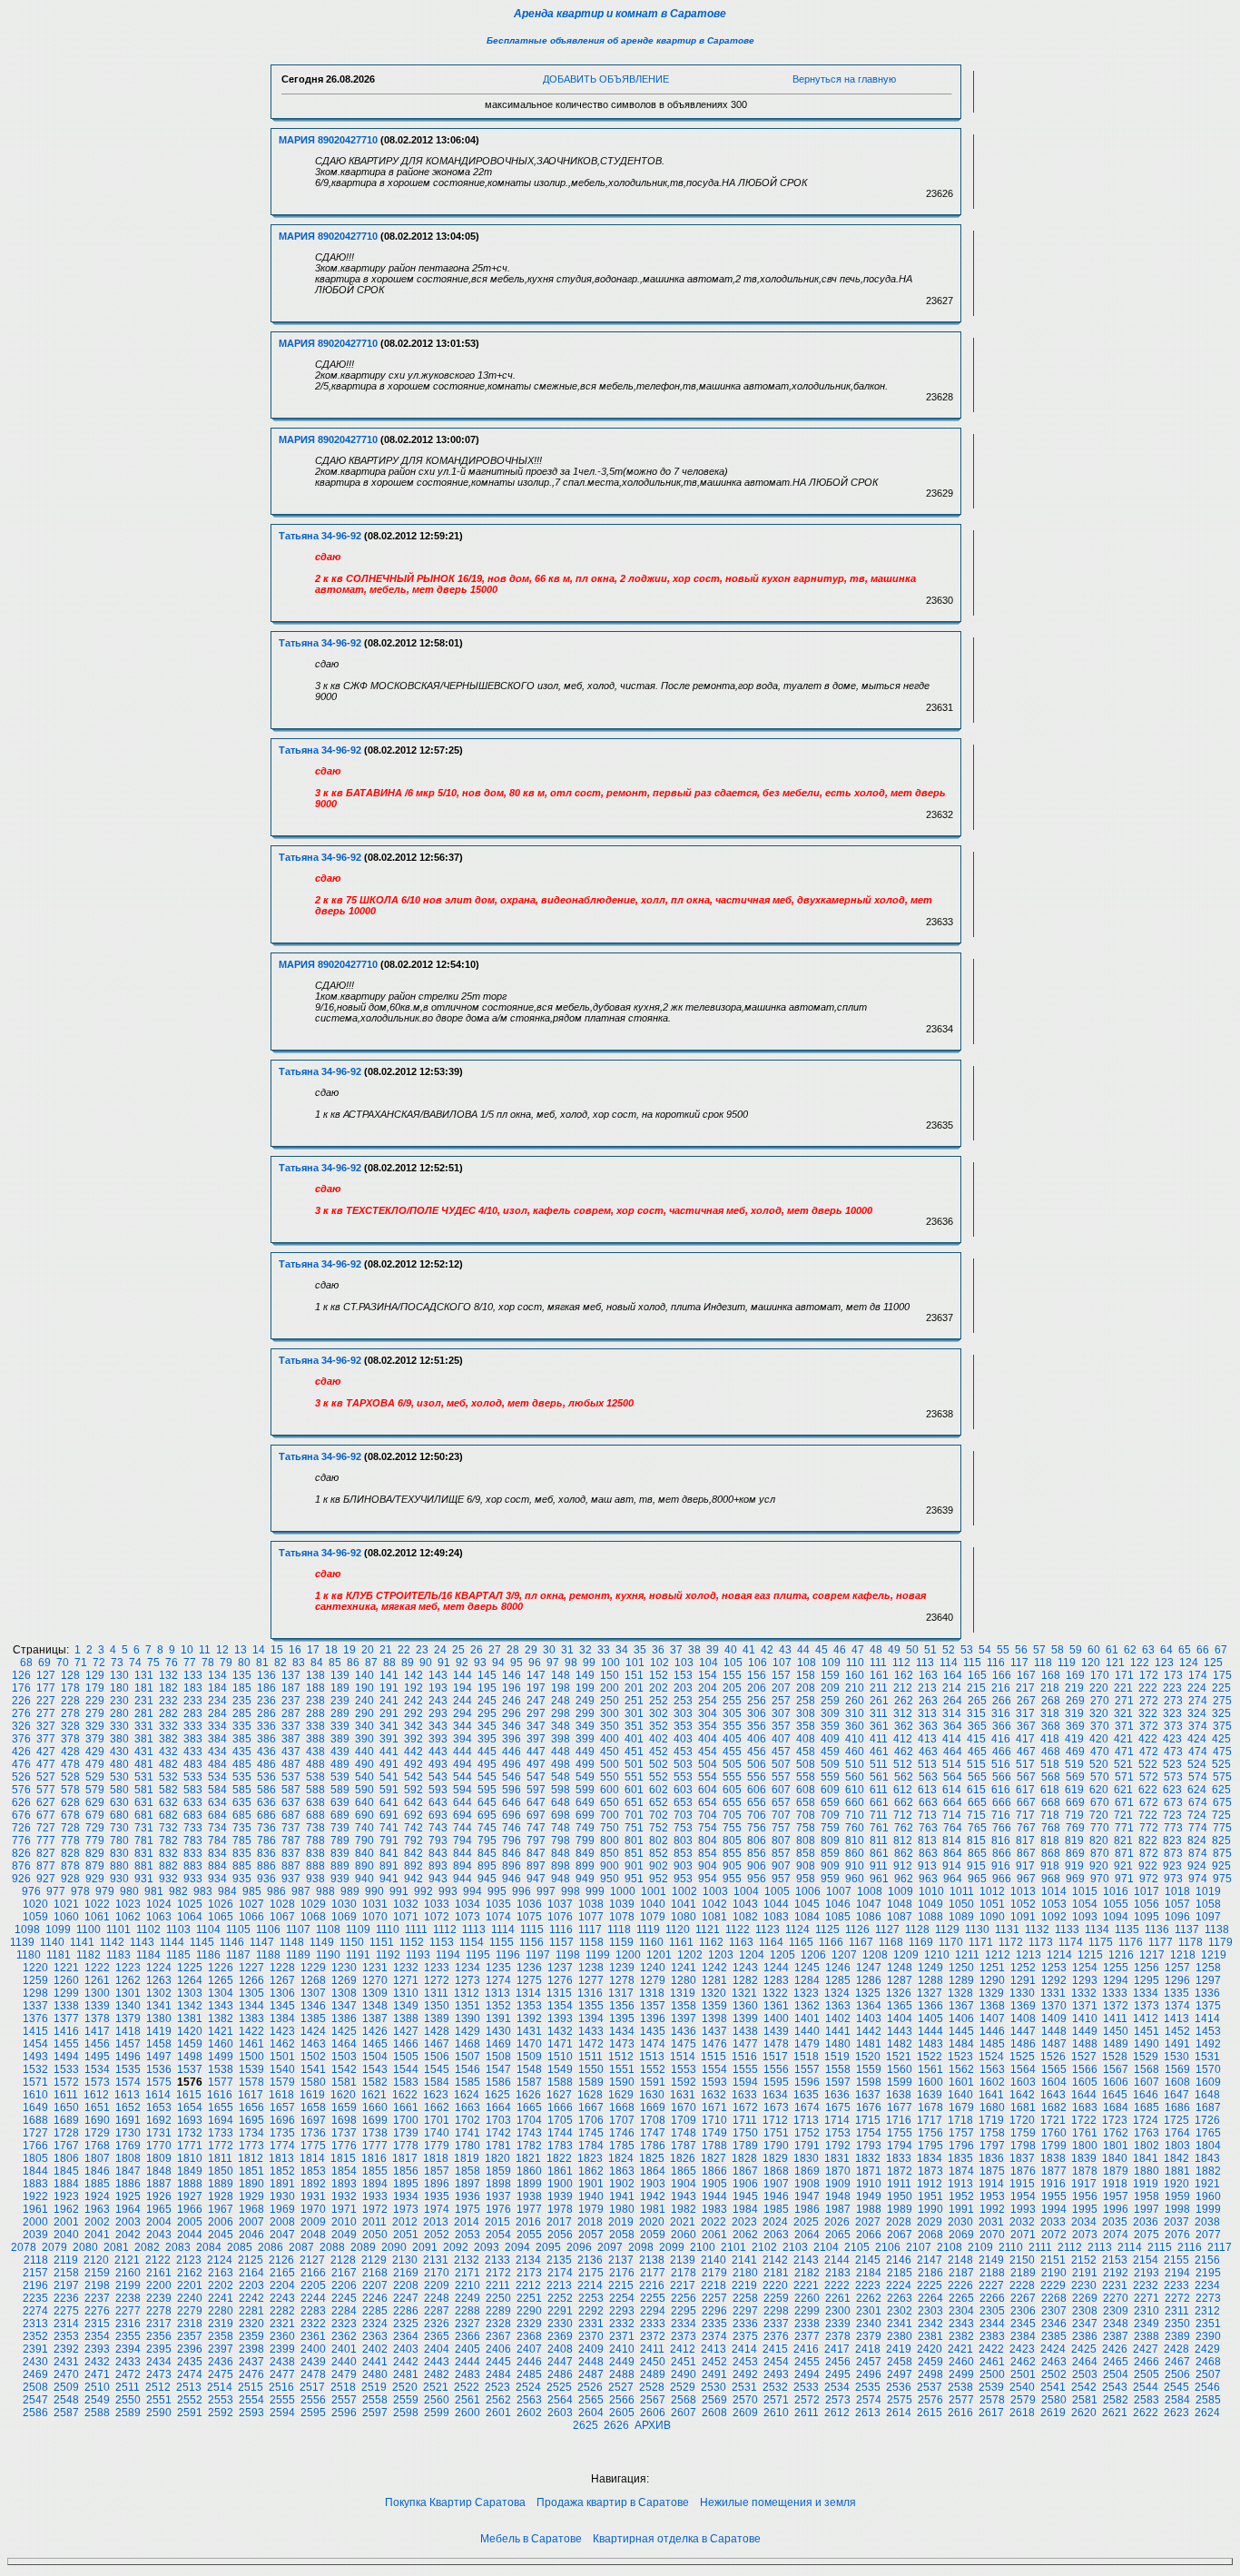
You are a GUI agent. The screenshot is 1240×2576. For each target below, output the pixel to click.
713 (927, 1815)
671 (1124, 1802)
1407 (992, 2018)
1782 (529, 2146)
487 (291, 1764)
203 (683, 1688)
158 (806, 1675)
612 (903, 1790)
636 (266, 1802)
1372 (1116, 2006)
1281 (714, 1980)
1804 (1208, 2146)
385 (242, 1739)
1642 (1022, 2095)
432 (168, 1752)
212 (903, 1688)
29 (531, 1650)
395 (487, 1739)
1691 (128, 2120)
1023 (128, 1904)
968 (1051, 1879)
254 (708, 1701)
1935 (437, 2196)
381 (144, 1739)
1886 (128, 2184)
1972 (375, 2209)
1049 (930, 1904)
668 (1051, 1802)
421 (1123, 1739)
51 (930, 1650)
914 (952, 1866)
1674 (807, 2107)
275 (1222, 1701)
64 (1166, 1650)
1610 (35, 2095)
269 (1075, 1701)
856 (757, 1853)
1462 (282, 2044)
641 (389, 1802)
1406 (961, 2018)
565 (977, 1777)
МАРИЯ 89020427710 (328, 140)
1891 (282, 2184)
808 (806, 1841)
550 (610, 1777)
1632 (713, 2095)
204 (708, 1688)
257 (781, 1701)
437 (291, 1752)
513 (927, 1764)
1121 (708, 1930)
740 (364, 1828)
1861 (560, 2171)
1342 (190, 2006)
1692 (159, 2120)
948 (561, 1879)
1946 (776, 2196)
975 (1222, 1879)
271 (1124, 1701)
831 (144, 1853)
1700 (406, 2120)
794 (463, 1841)
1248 (900, 1968)
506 (757, 1764)
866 (1002, 1853)
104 (709, 1663)
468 (1051, 1752)
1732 (190, 2133)
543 (438, 1777)
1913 (960, 2184)
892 (413, 1866)
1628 (590, 2095)
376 (21, 1739)
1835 (960, 2158)
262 (904, 1701)
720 (1099, 1815)
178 (70, 1688)
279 (95, 1713)
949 (585, 1879)
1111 (416, 1930)
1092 (1054, 1917)
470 (1100, 1752)
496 (512, 1764)
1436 (684, 2031)
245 (487, 1701)
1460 (221, 2044)
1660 (375, 2107)
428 (70, 1752)
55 (1003, 1650)
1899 (529, 2184)
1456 (97, 2044)
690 (364, 1815)
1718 (960, 2120)
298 (561, 1713)
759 (830, 1828)
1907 (776, 2184)
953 (683, 1879)
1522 (930, 2057)
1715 (868, 2120)
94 (498, 1663)
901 (634, 1866)
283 (193, 1713)
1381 (190, 2018)
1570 (1208, 2069)
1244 (776, 1968)
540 (364, 1777)
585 (242, 1790)
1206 (813, 1955)
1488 (1085, 2044)
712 (903, 1815)
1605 (1085, 2082)
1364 (869, 2006)
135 (242, 1675)
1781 (498, 2146)
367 (1026, 1726)
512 (903, 1764)
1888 (190, 2184)
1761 (1085, 2133)
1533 (66, 2069)
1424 (313, 2031)
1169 (921, 1942)
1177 (1161, 1942)
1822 (559, 2158)
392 (413, 1739)
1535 (128, 2069)
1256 (1147, 1968)
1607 (1147, 2082)
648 (561, 1802)
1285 (838, 1980)
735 (242, 1828)
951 (634, 1879)
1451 (1147, 2031)
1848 (159, 2171)
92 (462, 1663)
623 (1172, 1790)
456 (757, 1752)
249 (585, 1701)
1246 (838, 1968)
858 (806, 1853)
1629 (621, 2095)
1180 (29, 1955)
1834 (930, 2158)
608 (806, 1790)
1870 (838, 2171)
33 (604, 1650)
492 (413, 1764)
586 (266, 1790)
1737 (344, 2133)
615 (976, 1790)
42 (767, 1650)
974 (1198, 1879)
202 (659, 1688)
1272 (437, 1980)
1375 (1208, 2006)
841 (389, 1853)
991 (399, 1891)
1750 (745, 2133)
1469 (498, 2044)
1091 (1023, 1917)
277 (46, 1713)
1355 (591, 2006)
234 (217, 1701)
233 (193, 1701)
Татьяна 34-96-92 (320, 536)
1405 (930, 2018)
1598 (869, 2082)
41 (749, 1650)
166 (1002, 1675)
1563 (992, 2069)
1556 (776, 2069)
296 (512, 1713)
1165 (801, 1942)
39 (713, 1650)
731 (144, 1828)
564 (953, 1777)
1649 (35, 2107)
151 (634, 1675)
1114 (503, 1930)
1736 (313, 2133)
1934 (406, 2196)
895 (487, 1866)
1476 (714, 2044)
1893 (344, 2184)
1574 (128, 2082)
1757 (961, 2133)
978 (80, 1891)
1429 (467, 2031)
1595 (776, 2082)
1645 (1115, 2095)
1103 (178, 1930)
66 (1203, 1650)
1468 (467, 2044)
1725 (1176, 2120)
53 (967, 1650)
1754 (869, 2133)
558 (806, 1777)
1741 (467, 2133)
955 (732, 1879)
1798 (1023, 2146)
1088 (930, 1917)
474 (1198, 1752)
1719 (991, 2120)
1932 (344, 2196)
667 (1026, 1802)
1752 (807, 2133)
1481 (869, 2044)
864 (953, 1853)
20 (368, 1650)
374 (1198, 1726)
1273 (467, 1980)
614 (952, 1790)
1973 (406, 2209)
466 (1002, 1752)
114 (949, 1663)
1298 (35, 1993)
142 (413, 1675)
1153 (442, 1942)
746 (512, 1828)
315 (976, 1713)
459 (830, 1752)
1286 (869, 1980)
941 (389, 1879)
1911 (899, 2184)
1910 (869, 2184)
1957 (1116, 2196)
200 (610, 1688)
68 (26, 1663)
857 (781, 1853)
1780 (467, 2146)
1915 (1022, 2184)
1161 (681, 1942)
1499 (221, 2057)
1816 (374, 2158)
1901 (591, 2184)
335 (242, 1726)
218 (1050, 1688)
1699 (375, 2120)
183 (193, 1688)
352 (659, 1726)
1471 (560, 2044)
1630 (652, 2095)
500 (610, 1764)
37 (676, 1650)
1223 (128, 1968)
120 (1091, 1663)
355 (732, 1726)
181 (144, 1688)
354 (708, 1726)
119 (1067, 1663)
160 (855, 1675)
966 (1002, 1879)
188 (315, 1688)
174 (1198, 1675)
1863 (622, 2171)
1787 (684, 2146)
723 (1172, 1815)
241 (389, 1701)
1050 (961, 1904)
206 (757, 1688)
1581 (344, 2082)
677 (46, 1815)
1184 (148, 1955)
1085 (838, 1917)
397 (536, 1739)
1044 (776, 1904)
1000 (623, 1891)
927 (46, 1879)
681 (144, 1815)
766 (1002, 1828)
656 (757, 1802)
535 (242, 1777)
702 (659, 1815)
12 (222, 1650)
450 (610, 1752)
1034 (467, 1904)
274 (1198, 1701)
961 (879, 1879)
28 (513, 1650)
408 (806, 1739)
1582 (375, 2082)
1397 (684, 2018)
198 (561, 1688)
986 (276, 1891)
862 (904, 1853)
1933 (375, 2196)
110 (855, 1663)
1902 (622, 2184)
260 (855, 1701)
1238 (591, 1968)
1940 (591, 2196)
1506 (437, 2057)
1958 (1147, 2196)
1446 (992, 2031)
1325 (868, 1993)
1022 (97, 1904)
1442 (869, 2031)
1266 (251, 1980)
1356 (622, 2006)
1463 (313, 2044)
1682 (1054, 2107)
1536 (159, 2069)
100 (610, 1663)
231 (144, 1701)
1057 (1177, 1904)
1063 (159, 1917)
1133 (1067, 1930)
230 (119, 1701)
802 (659, 1841)
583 (193, 1790)
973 (1173, 1879)
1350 (437, 2006)
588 (315, 1790)
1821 (528, 2158)
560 (855, 1777)
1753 (838, 2133)
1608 (1177, 2082)
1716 (899, 2120)
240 (364, 1701)
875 (1222, 1853)
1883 (35, 2184)
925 (1221, 1866)
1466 (406, 2044)
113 (925, 1663)
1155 (502, 1942)
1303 (190, 1993)
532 (168, 1777)
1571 (35, 2082)
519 (1074, 1764)
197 (536, 1688)
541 (389, 1777)
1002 (684, 1891)
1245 (807, 1968)
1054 (1085, 1904)
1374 (1177, 2006)
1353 (529, 2006)
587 (291, 1790)
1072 (437, 1917)
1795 (930, 2146)
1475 (684, 2044)
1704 (529, 2120)
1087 (900, 1917)
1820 (497, 2158)
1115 (532, 1930)
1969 (282, 2209)
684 (217, 1815)
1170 (951, 1942)
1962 (66, 2209)
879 (95, 1866)
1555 (745, 2069)
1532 (35, 2069)
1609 (1208, 2082)
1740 (437, 2133)
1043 (745, 1904)
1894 (375, 2184)
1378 (97, 2018)
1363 (838, 2006)
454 (708, 1752)
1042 (714, 1904)
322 (1148, 1713)
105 (733, 1663)
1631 (683, 2095)
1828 (744, 2158)
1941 (622, 2196)
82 (280, 1663)
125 (1213, 1663)
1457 (128, 2044)
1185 (178, 1955)
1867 (745, 2171)
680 (119, 1815)
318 (1050, 1713)
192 (413, 1688)
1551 (622, 2069)
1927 (190, 2196)
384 (217, 1739)
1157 (561, 1942)
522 (1148, 1764)
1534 (97, 2069)
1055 (1116, 1904)
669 (1075, 1802)
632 (168, 1802)
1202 (690, 1955)
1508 (498, 2057)
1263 (159, 1980)
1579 (282, 2082)
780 (119, 1841)
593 (438, 1790)
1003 (715, 1891)
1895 (406, 2184)
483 (193, 1764)
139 (340, 1675)
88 (389, 1663)
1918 (1115, 2184)
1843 (1207, 2158)
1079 (653, 1917)
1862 (591, 2171)
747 (536, 1828)
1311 (436, 1993)
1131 (1007, 1930)
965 (977, 1879)
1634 (775, 2095)
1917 (1084, 2184)
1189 (298, 1955)
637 (291, 1802)
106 (758, 1663)
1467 (437, 2044)
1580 (313, 2082)
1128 (917, 1930)
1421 (221, 2031)
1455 (66, 2044)
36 (658, 1650)
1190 (328, 1955)
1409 (1054, 2018)
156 (757, 1675)
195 (487, 1688)
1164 (771, 1942)
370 (1100, 1726)
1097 (1208, 1917)
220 (1099, 1688)
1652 (128, 2107)
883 (193, 1866)
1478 (776, 2044)
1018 (1177, 1891)
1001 (654, 1891)
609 (830, 1790)
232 (168, 1701)
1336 (1207, 1993)
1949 (869, 2196)
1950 (900, 2196)
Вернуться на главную (844, 79)
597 (536, 1790)
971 (1124, 1879)
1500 (251, 2057)
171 (1124, 1675)
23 (422, 1650)
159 (830, 1675)
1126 (857, 1930)
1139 (22, 1942)
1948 (838, 2196)
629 (95, 1802)
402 (659, 1739)
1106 (268, 1930)
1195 (478, 1955)
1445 (961, 2031)
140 (364, 1675)
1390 (467, 2018)
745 (487, 1828)
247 (536, 1701)
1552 (653, 2069)
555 (732, 1777)
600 (610, 1790)
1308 (344, 1993)
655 (732, 1802)
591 (389, 1790)
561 (879, 1777)
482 (168, 1764)
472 (1149, 1752)
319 (1074, 1713)
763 (928, 1828)
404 (708, 1739)
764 (953, 1828)
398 (561, 1739)
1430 (498, 2031)
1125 (827, 1930)
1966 (190, 2209)
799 (585, 1841)
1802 (1147, 2146)
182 (168, 1688)
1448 (1054, 2031)
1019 (1208, 1891)
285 (242, 1713)
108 (807, 1663)
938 (315, 1879)
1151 (382, 1942)
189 (340, 1688)
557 (781, 1777)
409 (830, 1739)
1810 (190, 2158)
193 (438, 1688)
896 (512, 1866)
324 (1197, 1713)
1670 (684, 2107)
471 (1124, 1752)
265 (977, 1701)
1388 (406, 2018)
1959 (1177, 2196)
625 (1221, 1790)
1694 (221, 2120)
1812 (251, 2158)
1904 (684, 2184)
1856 (406, 2171)
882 (168, 1866)
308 (806, 1713)
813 (927, 1841)
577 (46, 1790)
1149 (322, 1942)
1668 (622, 2107)
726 (21, 1828)
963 (928, 1879)
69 (44, 1663)
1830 (806, 2158)
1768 (97, 2146)
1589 (591, 2082)
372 (1149, 1726)
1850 (221, 2171)
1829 (775, 2158)
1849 (190, 2171)
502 (659, 1764)
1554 (714, 2069)
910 (855, 1866)
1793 (869, 2146)
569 (1075, 1777)
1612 (96, 2095)
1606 (1116, 2082)
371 (1124, 1726)
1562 (961, 2069)
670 (1100, 1802)
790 (364, 1841)
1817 (405, 2158)
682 (168, 1815)
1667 (591, 2107)
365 (977, 1726)
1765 (1208, 2133)
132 (168, 1675)
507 (781, 1764)
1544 (406, 2069)
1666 (560, 2107)
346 (512, 1726)
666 (1002, 1802)
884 (217, 1866)
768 (1051, 1828)
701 (634, 1815)
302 (659, 1713)
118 (1043, 1663)
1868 (776, 2171)
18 (331, 1650)
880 (119, 1866)
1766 (35, 2146)
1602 (992, 2082)
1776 (344, 2146)
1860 (529, 2171)
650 (610, 1802)
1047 (869, 1904)
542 (413, 1777)
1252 (1023, 1968)
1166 (831, 1942)
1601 (961, 2082)
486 (266, 1764)
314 (952, 1713)
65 (1185, 1650)
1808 (128, 2158)
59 (1076, 1650)
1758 (992, 2133)
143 (438, 1675)
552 (659, 1777)
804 (708, 1841)
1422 (251, 2031)
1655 (221, 2107)
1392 (529, 2018)
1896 (437, 2184)
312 (903, 1713)
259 (830, 1701)
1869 (807, 2171)
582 (168, 1790)
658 (806, 1802)
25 (458, 1650)
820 (1099, 1841)
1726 (1207, 2120)
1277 (591, 1980)
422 (1148, 1739)
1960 (1208, 2196)
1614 (158, 2095)
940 (364, 1879)
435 (242, 1752)
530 (119, 1777)
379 (95, 1739)
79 (226, 1663)
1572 (66, 2082)
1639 (930, 2095)
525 (1221, 1764)
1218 (1183, 1955)
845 (487, 1853)
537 (291, 1777)
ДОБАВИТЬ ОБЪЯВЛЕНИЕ (606, 79)
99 (589, 1663)
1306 (282, 1993)
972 (1149, 1879)
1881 (1177, 2171)
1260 (66, 1980)
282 (168, 1713)
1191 (358, 1955)
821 (1123, 1841)
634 (217, 1802)
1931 (313, 2196)
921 (1123, 1866)
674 (1198, 1802)
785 (242, 1841)
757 (781, 1828)
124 (1189, 1663)
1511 (590, 2057)
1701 (437, 2120)
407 (781, 1739)
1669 (653, 2107)
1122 (738, 1930)
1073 (467, 1917)
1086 (869, 1917)
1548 (529, 2069)
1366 (930, 2006)
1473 (622, 2044)
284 (217, 1713)
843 (438, 1853)
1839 (1084, 2158)
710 (855, 1815)
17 (313, 1650)
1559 (869, 2069)
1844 (35, 2171)
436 (266, 1752)
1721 (1053, 2120)
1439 (776, 2031)
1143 (142, 1942)
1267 (282, 1980)
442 (413, 1752)
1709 (684, 2120)
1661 (406, 2107)
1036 (529, 1904)
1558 (838, 2069)
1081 (714, 1917)
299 (585, 1713)
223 (1172, 1688)
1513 (652, 2057)
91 (444, 1663)
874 (1198, 1853)
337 (291, 1726)
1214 (1059, 1955)
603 (683, 1790)
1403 (869, 2018)
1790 (776, 2146)
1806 (66, 2158)
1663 (467, 2107)
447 (536, 1752)
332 (168, 1726)
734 (217, 1828)
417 (1025, 1739)
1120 (678, 1930)
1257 (1177, 1968)
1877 (1054, 2171)
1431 (529, 2031)
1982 (684, 2209)
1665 (529, 2107)
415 (976, 1739)
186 (266, 1688)
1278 (622, 1980)
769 (1075, 1828)
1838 (1053, 2158)
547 (536, 1777)
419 (1074, 1739)
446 (512, 1752)
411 (879, 1739)
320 (1099, 1713)
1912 (930, 2184)
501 (634, 1764)
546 (512, 1777)
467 (1026, 1752)
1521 (899, 2057)
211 (879, 1688)
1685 (1147, 2107)
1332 (1084, 1993)
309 (830, 1713)
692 (413, 1815)
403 (683, 1739)
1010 (931, 1891)
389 (340, 1739)
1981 (653, 2209)
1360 (745, 2006)
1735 (282, 2133)
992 (423, 1891)
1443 (900, 2031)
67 (1221, 1650)
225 (1221, 1688)
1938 (529, 2196)
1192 (388, 1955)
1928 (221, 2196)
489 (340, 1764)
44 (803, 1650)
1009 (900, 1891)
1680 (992, 2107)
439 (340, 1752)
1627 (559, 2095)
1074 (498, 1917)
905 (732, 1866)
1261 (97, 1980)
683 (193, 1815)
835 (242, 1853)
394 (463, 1739)
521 (1123, 1764)
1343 (221, 2006)
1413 (1176, 2018)
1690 (97, 2120)
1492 (1208, 2044)
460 (855, 1752)
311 (879, 1713)
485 (242, 1764)
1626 (528, 2095)
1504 (375, 2057)
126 (21, 1675)
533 (193, 1777)
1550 (591, 2069)
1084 (807, 1917)
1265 (221, 1980)
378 (70, 1739)
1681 (1023, 2107)
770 (1100, 1828)
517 (1025, 1764)
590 (364, 1790)
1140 (52, 1942)
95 (517, 1663)
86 (353, 1663)
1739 (406, 2133)
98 (571, 1663)
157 (781, 1675)
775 (1222, 1828)
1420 (190, 2031)
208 (806, 1688)
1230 (344, 1968)
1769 (128, 2146)
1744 (560, 2133)
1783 (560, 2146)
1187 (238, 1955)
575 (1222, 1777)
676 (21, 1815)
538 (315, 1777)
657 (781, 1802)
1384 (282, 2018)
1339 (97, 2006)
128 (70, 1675)
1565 (1054, 2069)
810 (855, 1841)
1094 (1116, 1917)
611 (879, 1790)
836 (266, 1853)
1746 (622, 2133)
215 (976, 1688)
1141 (82, 1942)
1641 (991, 2095)
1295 (1147, 1980)
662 (904, 1802)
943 (438, 1879)
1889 (221, 2184)
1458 (159, 2044)
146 (512, 1675)
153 (683, 1675)
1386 (344, 2018)
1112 (445, 1930)
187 (291, 1688)
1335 (1176, 1993)
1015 (1085, 1891)
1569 (1177, 2069)
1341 (159, 2006)
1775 (313, 2146)
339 (340, 1726)
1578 (251, 2082)
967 (1026, 1879)
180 (119, 1688)
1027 (251, 1904)
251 (634, 1701)
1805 (35, 2158)
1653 (159, 2107)
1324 (837, 1993)
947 (536, 1879)
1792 (838, 2146)
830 (119, 1853)
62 (1130, 1650)
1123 (768, 1930)
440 (364, 1752)
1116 (561, 1930)
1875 (992, 2171)
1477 (745, 2044)
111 (878, 1663)
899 (585, 1866)
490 (364, 1764)
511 (879, 1764)
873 (1173, 1853)
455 (732, 1752)
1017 (1147, 1891)
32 (586, 1650)
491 (389, 1764)
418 (1050, 1739)
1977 (529, 2209)
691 (389, 1815)
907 (781, 1866)
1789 (745, 2146)
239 (340, 1701)
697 (536, 1815)
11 (205, 1650)
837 (291, 1853)
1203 (721, 1955)
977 (56, 1891)
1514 (683, 2057)
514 (952, 1764)
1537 (190, 2069)
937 (291, 1879)
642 (413, 1802)
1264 (190, 1980)
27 (495, 1650)
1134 (1097, 1930)
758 (806, 1828)
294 (463, 1713)
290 (364, 1713)
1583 (406, 2082)
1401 (807, 2018)
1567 (1116, 2069)
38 (694, 1650)
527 (46, 1777)
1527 (1084, 2057)
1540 (282, 2069)
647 (536, 1802)
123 (1164, 1663)
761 (879, 1828)
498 (561, 1764)
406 (757, 1739)
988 (325, 1891)
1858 (467, 2171)
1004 (746, 1891)
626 (21, 1802)
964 (953, 1879)
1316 (590, 1993)
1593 (714, 2082)
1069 (344, 1917)
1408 (1023, 2018)
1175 (1101, 1942)
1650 (66, 2107)
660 (855, 1802)
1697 (313, 2120)
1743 (529, 2133)
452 (659, 1752)
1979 (591, 2209)
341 (389, 1726)
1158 (591, 1942)
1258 (1208, 1968)
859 (830, 1853)
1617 (251, 2095)
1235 (498, 1968)
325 (1221, 1713)
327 (46, 1726)
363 (928, 1726)
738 (315, 1828)
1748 (684, 2133)
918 (1050, 1866)
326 (21, 1726)
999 (595, 1891)
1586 (498, 2082)
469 (1075, 1752)
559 (830, 1777)
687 (291, 1815)
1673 (776, 2107)
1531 (1207, 2057)
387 (291, 1739)
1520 (868, 2057)
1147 (262, 1942)
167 (1026, 1675)
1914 (991, 2184)
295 (487, 1713)
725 (1221, 1815)
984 (227, 1891)
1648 (1207, 2095)
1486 (1023, 2044)
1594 (745, 2082)
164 (953, 1675)
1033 (437, 1904)
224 (1197, 1688)
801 (634, 1841)
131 (144, 1675)
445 (487, 1752)
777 (46, 1841)
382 (168, 1739)
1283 (776, 1980)
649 (585, 1802)
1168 (891, 1942)
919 (1074, 1866)
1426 (375, 2031)
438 (315, 1752)
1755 (900, 2133)
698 (561, 1815)
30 (549, 1650)
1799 (1054, 2146)
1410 (1085, 2018)
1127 (887, 1930)
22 (404, 1650)
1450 (1116, 2031)
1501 (282, 2057)
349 (585, 1726)
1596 (807, 2082)
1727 (35, 2133)
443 (438, 1752)
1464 (344, 2044)
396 (512, 1739)
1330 (1022, 1993)
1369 (1023, 2006)
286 (266, 1713)
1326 (899, 1993)
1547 (498, 2069)
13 (241, 1650)
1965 (159, 2209)
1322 (775, 1993)
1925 (128, 2196)
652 (659, 1802)
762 (904, 1828)
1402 (838, 2018)
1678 (930, 2107)
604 (708, 1790)
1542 (344, 2069)
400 (610, 1739)
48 (876, 1650)
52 (949, 1650)
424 (1197, 1739)
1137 (1187, 1930)
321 (1123, 1713)
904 (708, 1866)
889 (340, 1866)
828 (70, 1853)
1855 (375, 2171)
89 (408, 1663)
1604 (1054, 2082)
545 (487, 1777)
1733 (221, 2133)
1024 (159, 1904)
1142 (112, 1942)
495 (487, 1764)
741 (389, 1828)
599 (585, 1790)
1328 (960, 1993)
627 (46, 1802)
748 (561, 1828)
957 (781, 1879)
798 (561, 1841)
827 (46, 1853)
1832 (868, 2158)
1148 (292, 1942)
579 (95, 1790)
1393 (560, 2018)
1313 (497, 1993)
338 (315, 1726)
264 (953, 1701)
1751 (776, 2133)
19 (349, 1650)
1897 (467, 2184)
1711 (745, 2120)
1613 (127, 2095)
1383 (251, 2018)
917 (1025, 1866)
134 (217, 1675)
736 (266, 1828)
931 (144, 1879)
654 (708, 1802)
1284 (807, 1980)
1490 (1147, 2044)
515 (976, 1764)
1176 (1131, 1942)
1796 (961, 2146)
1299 (66, 1993)
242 (413, 1701)
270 (1100, 1701)
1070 (375, 1917)
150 (610, 1675)
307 (781, 1713)
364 (953, 1726)
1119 (648, 1930)
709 (830, 1815)
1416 (66, 2031)
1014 (1054, 1891)
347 (536, 1726)
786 (266, 1841)
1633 (744, 2095)
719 (1074, 1815)
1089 (961, 1917)
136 (266, 1675)
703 (683, 1815)
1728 (66, 2133)
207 (781, 1688)
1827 (713, 2158)
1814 (312, 2158)
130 (119, 1675)
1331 (1053, 1993)
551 (634, 1777)
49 (894, 1650)
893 (438, 1866)
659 (830, 1802)
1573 (97, 2082)
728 (70, 1828)
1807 (97, 2158)
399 (585, 1739)
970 (1100, 1879)
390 (364, 1739)
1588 (560, 2082)
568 (1051, 1777)
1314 (528, 1993)
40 (731, 1650)
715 (976, 1815)
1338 (66, 2006)
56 (1021, 1650)
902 (659, 1866)
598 (561, 1790)
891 (389, 1866)
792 (413, 1841)
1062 (128, 1917)
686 (266, 1815)
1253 (1054, 1968)
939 (340, 1879)
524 (1197, 1764)
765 (977, 1828)
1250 (961, 1968)
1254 (1085, 1968)
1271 (406, 1980)
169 (1075, 1675)
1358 (684, 2006)
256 (757, 1701)
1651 (97, 2107)
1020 (35, 1904)
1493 (35, 2057)
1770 (159, 2146)
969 (1075, 1879)
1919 (1146, 2184)
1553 (684, 2069)
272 (1149, 1701)
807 (781, 1841)
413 (927, 1739)
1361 (776, 2006)
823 (1172, 1841)
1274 (498, 1980)
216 (1001, 1688)
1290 (992, 1980)
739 (340, 1828)
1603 (1023, 2082)
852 (659, 1853)
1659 (344, 2107)
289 (340, 1713)
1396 (653, 2018)
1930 (282, 2196)
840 (364, 1853)
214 (952, 1688)
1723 (1115, 2120)
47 (858, 1650)
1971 (344, 2209)
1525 (1022, 2057)
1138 (1217, 1930)
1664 (498, 2107)
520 (1099, 1764)
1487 (1054, 2044)
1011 (962, 1891)
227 (46, 1701)
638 (315, 1802)
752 (659, 1828)
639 (340, 1802)
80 (244, 1663)
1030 (344, 1904)
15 (277, 1650)
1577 (221, 2082)
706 (757, 1815)
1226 (221, 1968)
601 (634, 1790)
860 (855, 1853)
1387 (375, 2018)
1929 (251, 2196)
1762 (1116, 2133)
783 (193, 1841)
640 (364, 1802)
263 (928, 1701)
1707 (622, 2120)
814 (952, 1841)
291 (389, 1713)
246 (512, 1701)
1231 (375, 1968)
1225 (190, 1968)
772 (1149, 1828)
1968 (251, 2209)
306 (757, 1713)
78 (208, 1663)
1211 (967, 1955)
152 (659, 1675)
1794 (900, 2146)
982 (178, 1891)
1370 (1054, 2006)
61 (1112, 1650)
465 (977, 1752)
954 (708, 1879)
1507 (467, 2057)
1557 (807, 2069)
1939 (560, 2196)
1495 (97, 2057)
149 (585, 1675)
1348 (375, 2006)
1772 (221, 2146)
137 (291, 1675)
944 (463, 1879)
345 (487, 1726)
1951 (930, 2196)
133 (193, 1675)
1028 (282, 1904)
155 (732, 1675)
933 (193, 1879)
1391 (498, 2018)
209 (830, 1688)
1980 (622, 2209)
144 (463, 1675)
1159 (621, 1942)
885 (242, 1866)
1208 (875, 1955)
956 (757, 1879)
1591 (653, 2082)
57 (1039, 1650)
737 (291, 1828)
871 (1124, 1853)
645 (487, 1802)
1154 (472, 1942)
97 (553, 1663)
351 (634, 1726)
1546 (467, 2069)
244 (463, 1701)
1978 (560, 2209)
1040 (653, 1904)
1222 (97, 1968)
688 (315, 1815)
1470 (529, 2044)
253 (683, 1701)
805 (732, 1841)
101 (635, 1663)
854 (708, 1853)
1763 (1147, 2133)
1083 (776, 1917)
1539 (251, 2069)
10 (187, 1650)
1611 (66, 2095)
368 (1051, 1726)
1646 (1146, 2095)
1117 (590, 1930)
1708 (653, 2120)
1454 (35, 2044)
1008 (870, 1891)
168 (1051, 1675)
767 (1026, 1828)
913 (927, 1866)
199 (585, 1688)
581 (144, 1790)
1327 (930, 1993)
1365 (900, 2006)
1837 (1022, 2158)
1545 (437, 2069)
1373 (1147, 2006)
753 (683, 1828)
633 (193, 1802)
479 (95, 1764)
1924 (97, 2196)
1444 (930, 2031)
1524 (991, 2057)
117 (1019, 1663)
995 (497, 1891)
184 (217, 1688)
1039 (622, 1904)
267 (1026, 1701)
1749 (714, 2133)
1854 (344, 2171)
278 (70, 1713)
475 (1222, 1752)
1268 (313, 1980)
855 (732, 1853)
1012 (992, 1891)
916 (1001, 1866)
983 (203, 1891)
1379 (128, 2018)
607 (781, 1790)
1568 (1147, 2069)
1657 (282, 2107)
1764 (1177, 2133)
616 (1001, 1790)
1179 (1220, 1942)
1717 (930, 2120)
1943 (684, 2196)
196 (512, 1688)
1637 (868, 2095)
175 (1222, 1675)
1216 (1121, 1955)
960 (855, 1879)
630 (119, 1802)
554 (708, 1777)
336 (266, 1726)
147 (536, 1675)
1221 (66, 1968)
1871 (869, 2171)
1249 (930, 1968)
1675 (838, 2107)
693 (438, 1815)
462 (904, 1752)
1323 (806, 1993)
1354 (560, 2006)
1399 (745, 2018)
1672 (745, 2107)
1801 (1116, 2146)
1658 (313, 2107)
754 (708, 1828)
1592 (684, 2082)
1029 (313, 1904)
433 (193, 1752)
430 (119, 1752)
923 (1172, 1866)
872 (1149, 1853)
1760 (1054, 2133)
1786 (653, 2146)
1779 (437, 2146)
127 (46, 1675)
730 (119, 1828)
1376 (35, 2018)
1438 (745, 2031)
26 (477, 1650)
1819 (467, 2158)
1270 (375, 1980)
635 (242, 1802)
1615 (189, 2095)
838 (315, 1853)
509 (830, 1764)
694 (463, 1815)
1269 (344, 1980)
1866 (714, 2171)
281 (144, 1713)
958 (806, 1879)
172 (1149, 1675)
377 (46, 1739)
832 (168, 1853)
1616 (220, 2095)
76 (172, 1663)
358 (806, 1726)
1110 (388, 1930)
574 (1198, 1777)
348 (561, 1726)
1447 (1023, 2031)
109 (831, 1663)
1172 (1011, 1942)
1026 (221, 1904)
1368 (992, 2006)
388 (315, 1739)
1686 (1177, 2107)
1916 (1053, 2184)
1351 (467, 2006)
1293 (1085, 1980)
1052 (1023, 1904)
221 (1123, 1688)
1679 (961, 2107)
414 (952, 1739)
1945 (745, 2196)
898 (561, 1866)
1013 (1023, 1891)
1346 (313, 2006)
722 (1148, 1815)
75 (153, 1663)
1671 (714, 2107)
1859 (498, 2171)
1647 (1176, 2095)
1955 (1054, 2196)
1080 (684, 1917)
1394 (591, 2018)
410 (855, 1739)
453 (683, 1752)
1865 (684, 2171)
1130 (977, 1930)
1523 (960, 2057)
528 (70, 1777)
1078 (622, 1917)
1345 (282, 2006)
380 (119, 1739)
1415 (35, 2031)
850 (610, 1853)
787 (291, 1841)
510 (855, 1764)
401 (634, 1739)
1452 (1177, 2031)
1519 (837, 2057)
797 (536, 1841)
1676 (869, 2107)
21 (386, 1650)
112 (901, 1663)
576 (21, 1790)
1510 (560, 2057)
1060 (66, 1917)
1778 (406, 2146)
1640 (960, 2095)
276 (21, 1713)
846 (512, 1853)
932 (168, 1879)
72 (99, 1663)
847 (536, 1853)
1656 (251, 2107)
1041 (684, 1904)
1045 (807, 1904)
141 (389, 1675)
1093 (1085, 1917)
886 (266, 1866)
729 (95, 1828)
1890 (251, 2184)
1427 (406, 2031)
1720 (1022, 2120)
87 (371, 1663)
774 (1198, 1828)
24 (440, 1650)
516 (1001, 1764)
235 (242, 1701)
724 (1197, 1815)
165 (977, 1675)
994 (472, 1891)
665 (977, 1802)
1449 (1085, 2031)
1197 (538, 1955)
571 (1124, 1777)
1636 (837, 2095)
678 (70, 1815)
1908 (807, 2184)
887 (291, 1866)
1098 (27, 1930)
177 (46, 1688)
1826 (683, 2158)
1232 (406, 1968)
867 (1026, 1853)
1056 (1147, 1904)
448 (561, 1752)
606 (757, 1790)
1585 (467, 2082)
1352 (498, 2006)
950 (610, 1879)
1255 (1116, 1968)
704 (708, 1815)
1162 (711, 1942)
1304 (221, 1993)
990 (374, 1891)
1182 (89, 1955)
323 (1172, 1713)
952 (659, 1879)
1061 (97, 1917)
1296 (1177, 1980)
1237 (560, 1968)
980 (129, 1891)
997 (546, 1891)
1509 (529, 2057)
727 (46, 1828)
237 (291, 1701)
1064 (190, 1917)
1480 (838, 2044)
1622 (405, 2095)
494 (463, 1764)
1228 (282, 1968)
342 (413, 1726)
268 (1051, 1701)
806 (757, 1841)
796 (512, 1841)
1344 (251, 2006)
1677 (900, 2107)
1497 (159, 2057)
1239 (622, 1968)
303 (683, 1713)
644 (463, 1802)
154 (708, 1675)
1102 (148, 1930)
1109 (358, 1930)
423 (1172, 1739)
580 (119, 1790)
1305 (251, 1993)
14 (259, 1650)
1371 (1085, 2006)
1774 (282, 2146)
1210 (937, 1955)
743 (438, 1828)
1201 (659, 1955)
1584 (437, 2082)
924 (1197, 1866)
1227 (251, 1968)
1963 (97, 2209)
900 (610, 1866)
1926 (159, 2196)
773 (1173, 1828)
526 (21, 1777)
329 (95, 1726)
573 (1173, 1777)
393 (438, 1739)
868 (1051, 1853)
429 (95, 1752)
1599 (900, 2082)
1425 (344, 2031)
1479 (807, 2044)
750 (610, 1828)
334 (217, 1726)
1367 (961, 2006)
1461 (251, 2044)
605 (732, 1790)
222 (1148, 1688)
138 (315, 1675)
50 (912, 1650)
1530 (1176, 2057)
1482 (900, 2044)
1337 (35, 2006)
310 (855, 1713)
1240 (653, 1968)
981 (154, 1891)
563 (928, 1777)
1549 (560, 2069)
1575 (159, 2082)
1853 (313, 2171)
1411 (1115, 2018)
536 (266, 1777)
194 (463, 1688)
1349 (406, 2006)
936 (266, 1879)
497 (536, 1764)
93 (480, 1663)
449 (585, 1752)
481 (144, 1764)
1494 (66, 2057)
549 (585, 1777)
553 (683, 1777)
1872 (900, 2171)
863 (928, 1853)
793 (438, 1841)
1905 (714, 2184)
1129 (947, 1930)
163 (928, 1675)
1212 (998, 1955)
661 (879, 1802)
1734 (251, 2133)
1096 (1177, 1917)
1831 (837, 2158)
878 (70, 1866)
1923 (66, 2196)
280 (119, 1713)
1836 (991, 2158)
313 (927, 1713)
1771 (190, 2146)
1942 (653, 2196)
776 (21, 1841)
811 (879, 1841)
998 (571, 1891)
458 (806, 1752)
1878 (1085, 2171)
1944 (714, 2196)
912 (903, 1866)
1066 (251, 1917)
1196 (508, 1955)
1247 (869, 1968)
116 (996, 1663)
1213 (1028, 1955)
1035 (498, 1904)
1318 (652, 1993)
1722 (1084, 2120)
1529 (1146, 2057)
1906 (745, 2184)
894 (463, 1866)
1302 (159, 1993)
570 (1100, 1777)
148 (561, 1675)
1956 (1085, 2196)
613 (927, 1790)
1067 (282, 1917)
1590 (622, 2082)
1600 (930, 2082)
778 (70, 1841)
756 (757, 1828)
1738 (375, 2133)
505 (732, 1764)
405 (732, 1739)
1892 (313, 2184)
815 (976, 1841)
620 (1099, 1790)
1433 (591, 2031)
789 (340, 1841)
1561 (930, 2069)
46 (840, 1650)
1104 (208, 1930)
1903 (653, 2184)
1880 (1147, 2171)
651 (634, 1802)
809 (830, 1841)
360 (855, 1726)
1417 (97, 2031)
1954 (1023, 2196)
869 (1075, 1853)
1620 (343, 2095)
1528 (1115, 2057)
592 (413, 1790)
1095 (1147, 1917)
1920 (1176, 2184)
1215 (1090, 1955)
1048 (900, 1904)
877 (46, 1866)
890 (364, 1866)
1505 (406, 2057)
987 (301, 1891)
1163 (741, 1942)
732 (168, 1828)
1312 (467, 1993)
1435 (653, 2031)
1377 (66, 2018)
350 (610, 1726)
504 (708, 1764)
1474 (653, 2044)
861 (879, 1853)
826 (21, 1853)
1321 (744, 1993)
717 (1025, 1815)
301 (634, 1713)
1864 (653, 2171)
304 (708, 1713)
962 (904, 1879)
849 (585, 1853)
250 (610, 1701)
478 (70, 1764)
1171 (981, 1942)
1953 (992, 2196)
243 (438, 1701)
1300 (97, 1993)
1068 (313, 1917)
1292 (1054, 1980)
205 (732, 1688)
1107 (298, 1930)
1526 (1053, 2057)
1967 (221, 2209)
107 (782, 1663)
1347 (344, 2006)
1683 (1085, 2107)
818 (1050, 1841)
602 (659, 1790)
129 (95, 1675)
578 (70, 1790)
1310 (406, 1993)
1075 (529, 1917)
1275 (529, 1980)
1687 (1208, 2107)
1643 (1053, 2095)
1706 (591, 2120)
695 (487, 1815)
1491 (1177, 2044)
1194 (448, 1955)
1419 (159, 2031)
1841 (1146, 2158)
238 (315, 1701)
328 (70, 1726)
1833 (899, 2158)
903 (683, 1866)
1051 (992, 1904)
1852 (282, 2171)
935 (242, 1879)
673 (1173, 1802)
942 (413, 1879)
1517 (775, 2057)
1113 (474, 1930)
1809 (159, 2158)
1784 (591, 2146)
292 (413, 1713)
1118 (619, 1930)
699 (585, 1815)
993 (448, 1891)
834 (217, 1853)
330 (119, 1726)
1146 (232, 1942)
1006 (808, 1891)
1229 (313, 1968)
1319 (683, 1993)
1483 (930, 2044)
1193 (418, 1955)
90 (426, 1663)
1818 (436, 2158)
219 (1074, 1688)
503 (683, 1764)
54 (985, 1650)
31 (567, 1650)
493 (438, 1764)
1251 (992, 1968)
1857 (437, 2171)
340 (364, 1726)
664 (953, 1802)
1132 (1037, 1930)
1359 (714, 2006)
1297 (1208, 1980)
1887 (159, 2184)
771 (1124, 1828)
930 (119, 1879)
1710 (714, 2120)
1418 (128, 2031)
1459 (190, 2044)
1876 (1023, 2171)
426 (21, 1752)
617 (1025, 1790)
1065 (221, 1917)
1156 (531, 1942)
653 (683, 1802)
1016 (1116, 1891)
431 (144, 1752)
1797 (992, 2146)
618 (1050, 1790)
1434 (622, 2031)
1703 (498, 2120)
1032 (406, 1904)
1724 (1146, 2120)
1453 (1208, 2031)
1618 (281, 2095)
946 (512, 1879)
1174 (1071, 1942)
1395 (622, 2018)
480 (119, 1764)
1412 (1146, 2018)
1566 (1085, 2069)
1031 (375, 1904)
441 (389, 1752)
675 (1222, 1802)
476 (21, 1764)
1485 (992, 2044)
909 (830, 1866)
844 (463, 1853)
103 (684, 1663)
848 (561, 1853)
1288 (930, 1980)
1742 (498, 2133)
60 (1094, 1650)
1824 (621, 2158)
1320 (713, 1993)
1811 (220, 2158)
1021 (66, 1904)
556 (757, 1777)
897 (536, 1866)
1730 (128, 2133)
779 (95, 1841)
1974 (437, 2209)
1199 (598, 1955)
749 (585, 1828)
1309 (375, 1993)
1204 (752, 1955)
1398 (714, 2018)
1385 (313, 2018)
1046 (838, 1904)
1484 (961, 2044)
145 (487, 1675)
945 (487, 1879)
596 (512, 1790)
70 (63, 1663)
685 (242, 1815)
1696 (282, 2120)
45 (822, 1650)
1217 (1152, 1955)
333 (193, 1726)
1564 (1023, 2069)
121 (1115, 1663)
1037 (560, 1904)
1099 (58, 1930)
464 (953, 1752)
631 (144, 1802)
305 (732, 1713)
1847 (128, 2171)
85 (335, 1663)
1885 (97, 2184)
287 (291, 1713)
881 (144, 1866)
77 (190, 1663)
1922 (35, 2196)
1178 (1191, 1942)
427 (46, 1752)
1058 (1208, 1904)
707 (781, 1815)
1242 (714, 1968)
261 (879, 1701)
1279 (653, 1980)
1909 (838, 2184)
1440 (807, 2031)
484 (217, 1764)
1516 (744, 2057)
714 (952, 1815)
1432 (560, 2031)
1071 (406, 1917)
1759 (1023, 2133)
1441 (838, 2031)
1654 (190, 2107)
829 (95, 1853)
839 (340, 1853)
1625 (497, 2095)
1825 (652, 2158)
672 (1149, 1802)
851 (634, 1853)
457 (781, 1752)
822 (1148, 1841)
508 (806, 1764)
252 (659, 1701)
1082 (745, 1917)
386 (266, 1739)
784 (217, 1841)
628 (70, 1802)
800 (610, 1841)
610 (855, 1790)
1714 (837, 2120)
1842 (1176, 2158)
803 (683, 1841)
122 (1140, 1663)
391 (389, 1739)
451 (634, 1752)
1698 (344, 2120)
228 (70, 1701)
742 (413, 1828)
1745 (591, 2133)
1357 (653, 2006)
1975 (467, 2209)
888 (315, 1866)
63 (1148, 1650)
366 (1002, 1726)
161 (879, 1675)
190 (364, 1688)
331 (144, 1726)
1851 (251, 2171)
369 (1075, 1726)
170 (1100, 1675)
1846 (97, 2171)
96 (535, 1663)
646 (512, 1802)
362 (904, 1726)
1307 (313, 1993)
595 (487, 1790)
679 (95, 1815)
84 (317, 1663)
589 (340, 1790)
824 (1197, 1841)
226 (21, 1701)
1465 (375, 2044)
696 (512, 1815)
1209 (906, 1955)
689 (340, 1815)
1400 (776, 2018)
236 (266, 1701)
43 (785, 1650)
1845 (66, 2171)
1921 (1207, 2184)
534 (217, 1777)
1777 (375, 2146)
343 (438, 1726)
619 (1074, 1790)
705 (732, 1815)
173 (1173, 1675)
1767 (66, 2146)
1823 (590, 2158)
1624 (467, 2095)
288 (315, 1713)
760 (855, 1828)
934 (217, 1879)
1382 (221, 2018)
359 (830, 1726)
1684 (1116, 2107)
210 (855, 1688)
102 (659, 1663)
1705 (560, 2120)
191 (389, 1688)
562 (904, 1777)
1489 (1116, 2044)
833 (193, 1853)
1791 (807, 2146)
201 (634, 1688)
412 (903, 1739)
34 (622, 1650)
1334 (1146, 1993)
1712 (775, 2120)
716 (1001, 1815)
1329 (991, 1993)
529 (95, 1777)
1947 (807, 2196)
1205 (782, 1955)
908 (806, 1866)
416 (1001, 1739)
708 (806, 1815)
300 (610, 1713)
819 (1074, 1841)
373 (1173, 1726)
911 (879, 1866)
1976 (498, 2209)
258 (806, 1701)
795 (487, 1841)
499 (585, 1764)
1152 (412, 1942)
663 (928, 1802)
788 (315, 1841)
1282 (745, 1980)
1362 (807, 2006)
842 (413, 1853)
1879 (1116, 2171)
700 (610, 1815)
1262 (128, 1980)
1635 (806, 2095)
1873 (930, 2171)
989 (350, 1891)
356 (757, 1726)
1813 (281, 2158)
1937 (498, 2196)
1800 (1085, 2146)
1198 (568, 1955)
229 (95, 1701)
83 (299, 1663)
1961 (35, 2209)
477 (46, 1764)
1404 (900, 2018)
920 (1099, 1866)
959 (830, 1879)
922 (1148, 1866)
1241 (684, 1968)
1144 (172, 1942)
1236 (529, 1968)
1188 (268, 1955)
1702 (467, 2120)
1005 (777, 1891)
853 (683, 1853)
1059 (35, 1917)
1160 (651, 1942)
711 (879, 1815)
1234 (467, 1968)
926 (21, 1879)
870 (1100, 1853)
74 (135, 1663)
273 (1173, 1701)
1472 (591, 2044)
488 (315, 1764)
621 (1123, 1790)
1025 (190, 1904)
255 (732, 1701)
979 (105, 1891)
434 (217, 1752)
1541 (313, 2069)
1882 (1208, 2171)
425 (1221, 1739)
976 (31, 1891)
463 (928, 1752)
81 (262, 1663)
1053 (1054, 1904)
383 (193, 1739)
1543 (375, 2069)
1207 (844, 1955)
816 (1001, 1841)
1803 (1177, 2146)
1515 (713, 2057)
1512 (621, 2057)
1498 (190, 2057)
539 (340, 1777)
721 (1123, 1815)
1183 (118, 1955)
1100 (89, 1930)
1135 (1127, 1930)
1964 (128, 2209)
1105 (238, 1930)
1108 (328, 1930)
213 (927, 1688)
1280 (684, 1980)
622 (1148, 1790)
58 (1058, 1650)
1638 (899, 2095)
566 (1002, 1777)
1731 (159, 2133)
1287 (900, 1980)
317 (1025, 1713)
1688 (35, 2120)
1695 (251, 2120)
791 (389, 1841)
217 (1025, 1688)
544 (463, 1777)
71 (81, 1663)
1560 (900, 2069)
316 (1001, 1713)
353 (683, 1726)
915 (976, 1866)
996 (522, 1891)
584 (217, 1790)
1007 (839, 1891)
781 (144, 1841)
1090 (992, 1917)
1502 (313, 2057)
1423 (282, 2031)
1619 (312, 2095)
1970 (313, 2209)
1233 (437, 1968)
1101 (118, 1930)
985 (252, 1891)
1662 (437, 2107)
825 (1221, 1841)
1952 (961, 2196)
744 (463, 1828)
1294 (1116, 1980)
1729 (97, 2133)
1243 (745, 1968)
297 (536, 1713)
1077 (591, 1917)
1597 (838, 2082)
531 (144, 1777)
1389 (437, 2018)
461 (879, 1752)
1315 (559, 1993)
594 (463, 1790)
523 (1172, 1764)
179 (95, 1688)
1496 (128, 2057)
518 (1050, 1764)
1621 (374, 2095)
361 (879, 1726)
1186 (208, 1955)
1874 (961, 2171)
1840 (1115, 2158)
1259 (35, 1980)
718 (1050, 1815)
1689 (66, 2120)
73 (117, 1663)
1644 (1084, 2095)
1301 (128, 1993)
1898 (498, 2184)
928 (70, 1879)
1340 (128, 2006)
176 (21, 1688)
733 (193, 1828)
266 (1002, 1701)
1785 (622, 2146)
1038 (591, 1904)
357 (781, 1726)
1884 (66, 2184)
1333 (1115, 1993)
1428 (437, 2031)
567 (1026, 1777)
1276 (560, 1980)
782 (168, 1841)
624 (1197, 1790)
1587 (529, 2082)
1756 (930, 2133)
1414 (1207, 2018)
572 (1149, 1777)
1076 (560, 1917)
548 (561, 1777)
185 (242, 1688)
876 (21, 1866)
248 (561, 1701)
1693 (190, 2120)
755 (732, 1828)
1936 (467, 2196)
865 (977, 1853)
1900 (560, 2184)
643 (438, 1802)
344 (463, 1726)
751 (634, 1828)
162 (904, 1675)
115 (972, 1663)
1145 (202, 1942)
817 (1025, 1841)
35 (640, 1650)
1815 (343, 2158)
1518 (806, 2057)
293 (438, 1713)
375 (1222, 1726)
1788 (714, 2146)
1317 (621, 1993)
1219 (1214, 1955)
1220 (35, 1968)
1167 (861, 1942)
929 (95, 1879)
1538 (221, 2069)
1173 (1041, 1942)
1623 (436, 2095)
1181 (59, 1955)
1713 (806, 2120)
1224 (159, 1968)
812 (903, 1841)
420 (1099, 1739)
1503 (344, 2057)
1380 (159, 2018)
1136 (1157, 1930)
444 (463, 1752)
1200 (628, 1955)
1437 (714, 2031)
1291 (1023, 1980)
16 (295, 1650)
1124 (797, 1930)
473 (1173, 1752)
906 (757, 1866)
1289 (961, 1980)
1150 (352, 1942)
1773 (251, 2146)
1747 (653, 2133)
